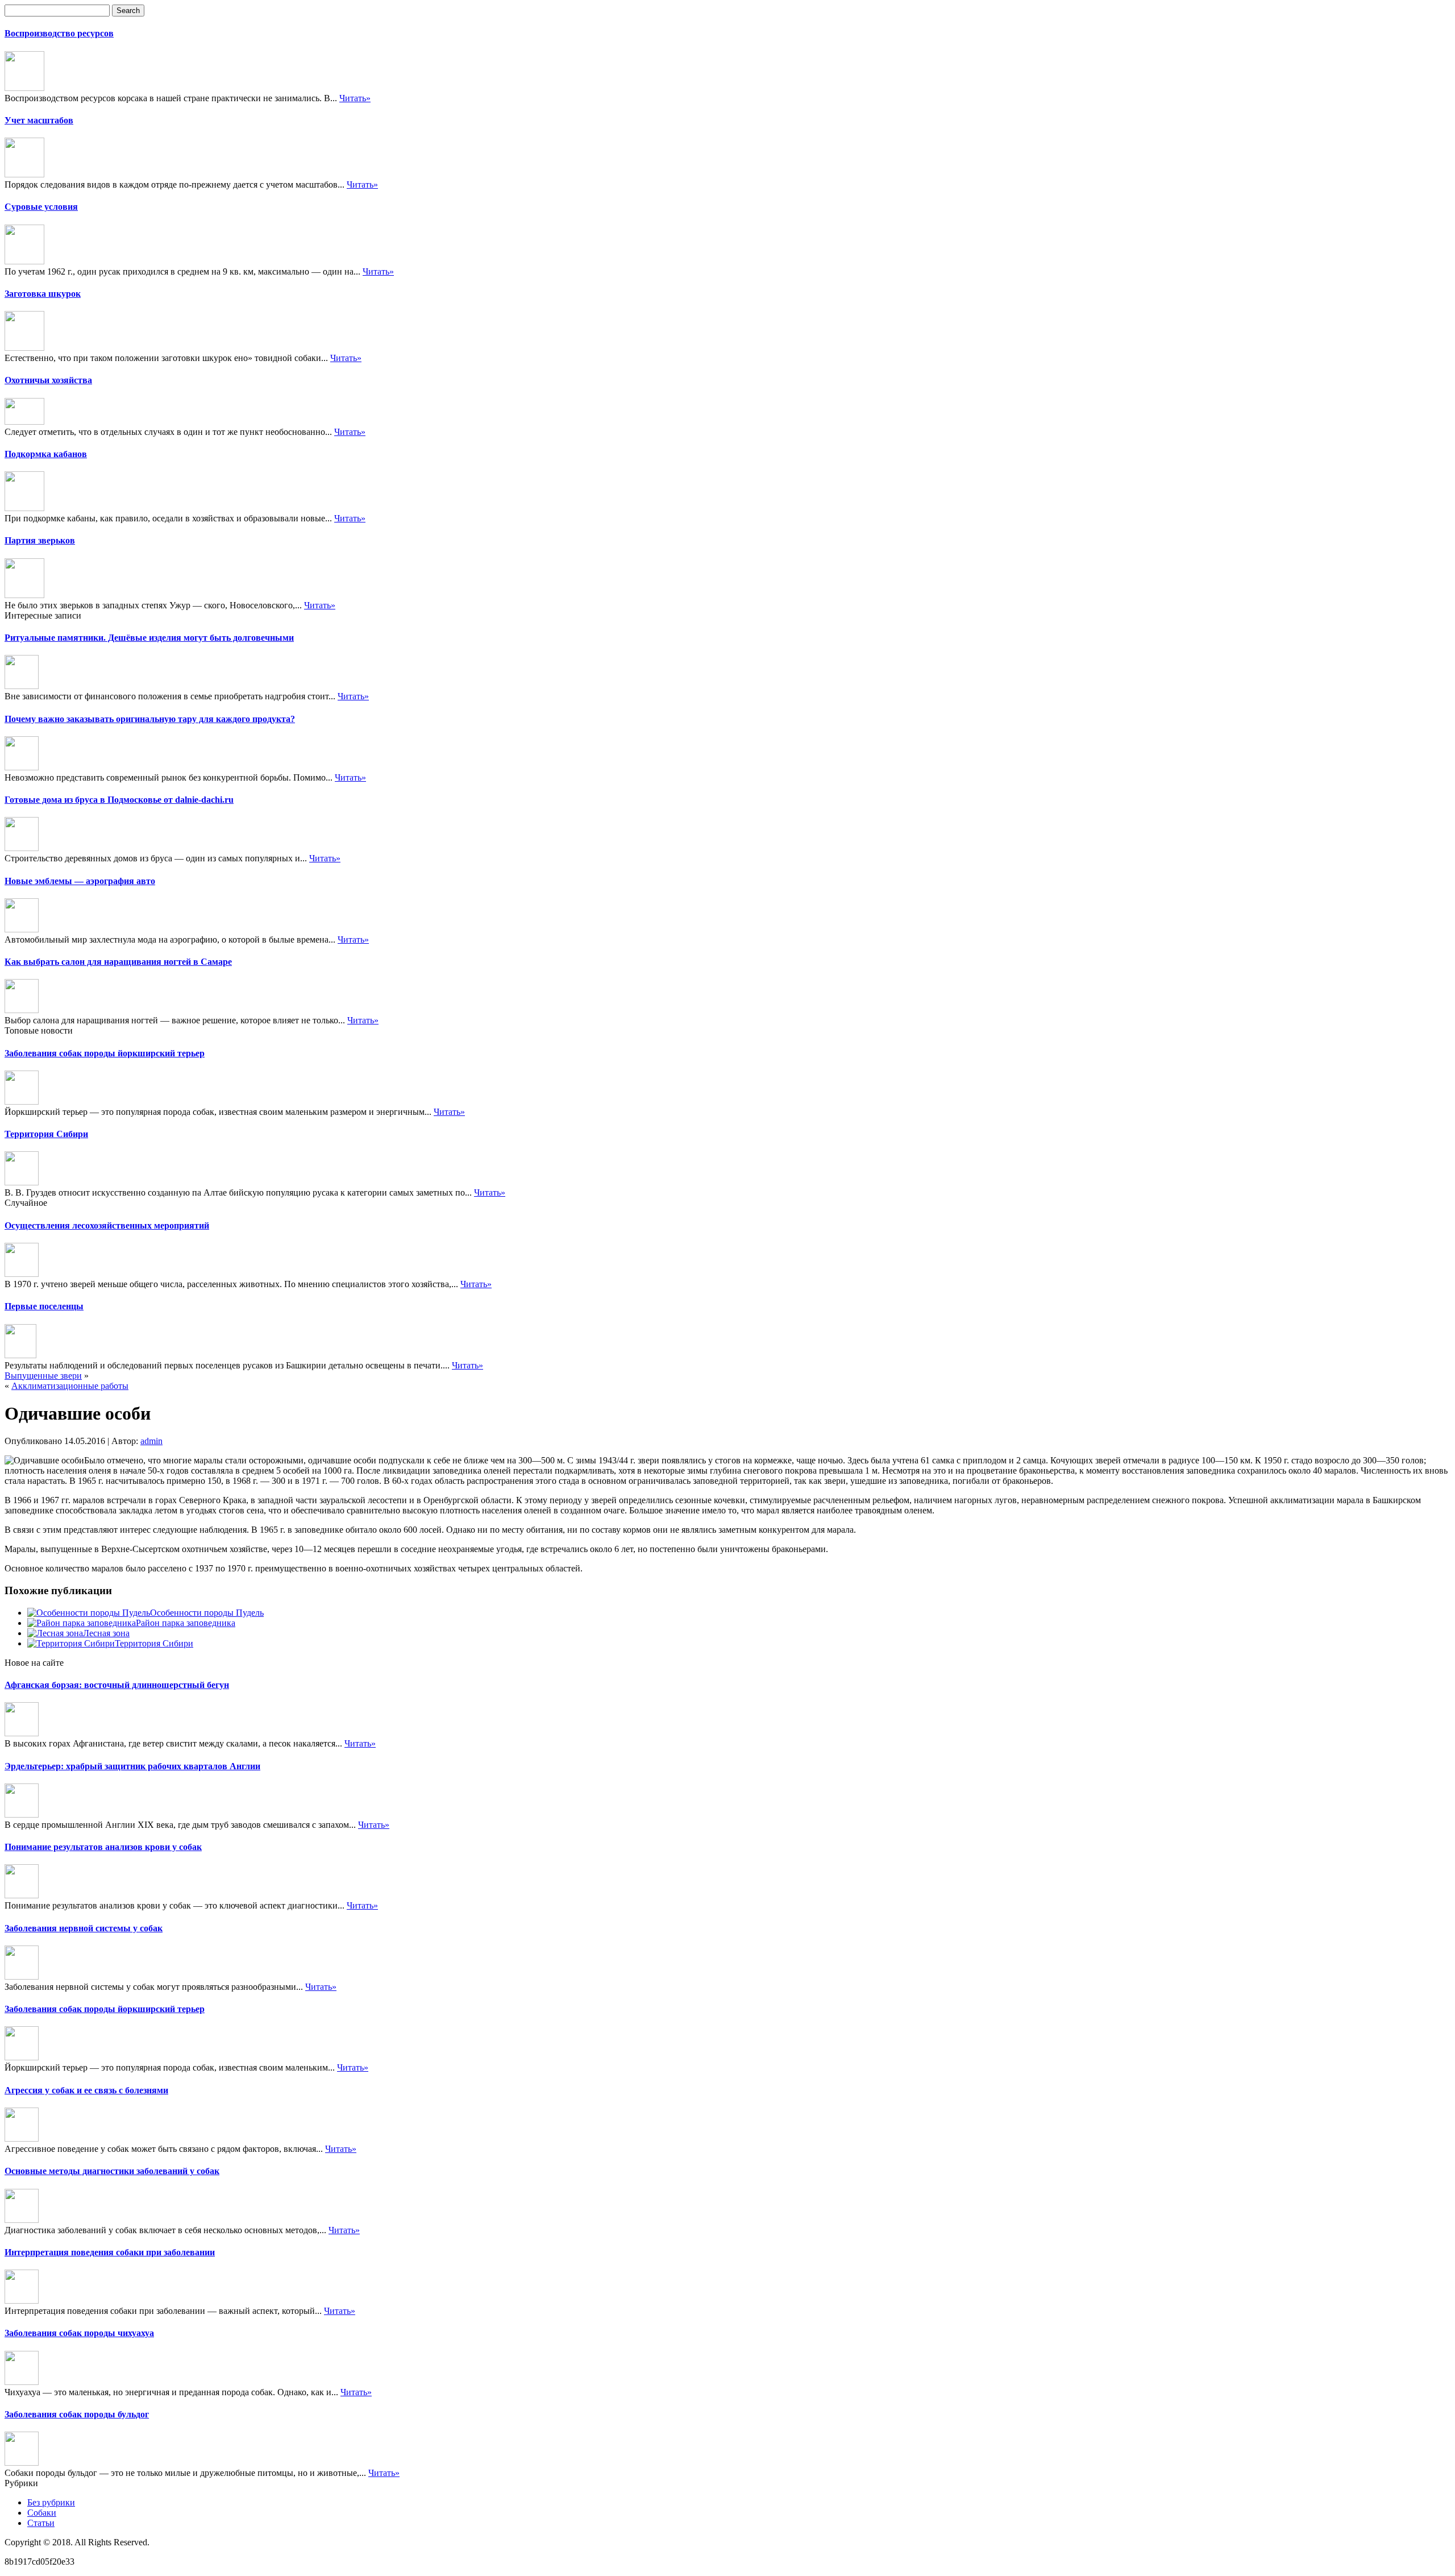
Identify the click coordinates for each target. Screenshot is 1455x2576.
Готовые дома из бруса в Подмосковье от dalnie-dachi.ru (119, 800)
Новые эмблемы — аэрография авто (80, 881)
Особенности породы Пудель (207, 1613)
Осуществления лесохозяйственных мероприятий (107, 1225)
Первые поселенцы (44, 1306)
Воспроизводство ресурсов (59, 33)
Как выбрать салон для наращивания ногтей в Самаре (118, 962)
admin (151, 1441)
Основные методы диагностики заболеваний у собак (112, 2171)
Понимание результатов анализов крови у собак (103, 1847)
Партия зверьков (40, 540)
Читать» (355, 98)
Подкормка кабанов (46, 454)
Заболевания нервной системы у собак (84, 1928)
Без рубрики (51, 2502)
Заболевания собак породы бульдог (77, 2414)
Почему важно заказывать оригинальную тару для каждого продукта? (150, 719)
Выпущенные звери (43, 1376)
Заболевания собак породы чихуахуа (79, 2333)
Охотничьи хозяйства (48, 380)
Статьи (41, 2523)
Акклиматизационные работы (70, 1386)
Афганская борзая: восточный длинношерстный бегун (117, 1685)
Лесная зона (106, 1633)
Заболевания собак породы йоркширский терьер (105, 1053)
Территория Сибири (46, 1134)
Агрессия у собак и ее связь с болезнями (86, 2090)
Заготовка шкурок (43, 294)
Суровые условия (41, 207)
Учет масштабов (39, 120)
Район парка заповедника (186, 1623)
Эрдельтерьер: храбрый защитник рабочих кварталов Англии (132, 1766)
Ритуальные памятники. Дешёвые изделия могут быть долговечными (149, 638)
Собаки (42, 2513)
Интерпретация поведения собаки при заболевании (110, 2252)
